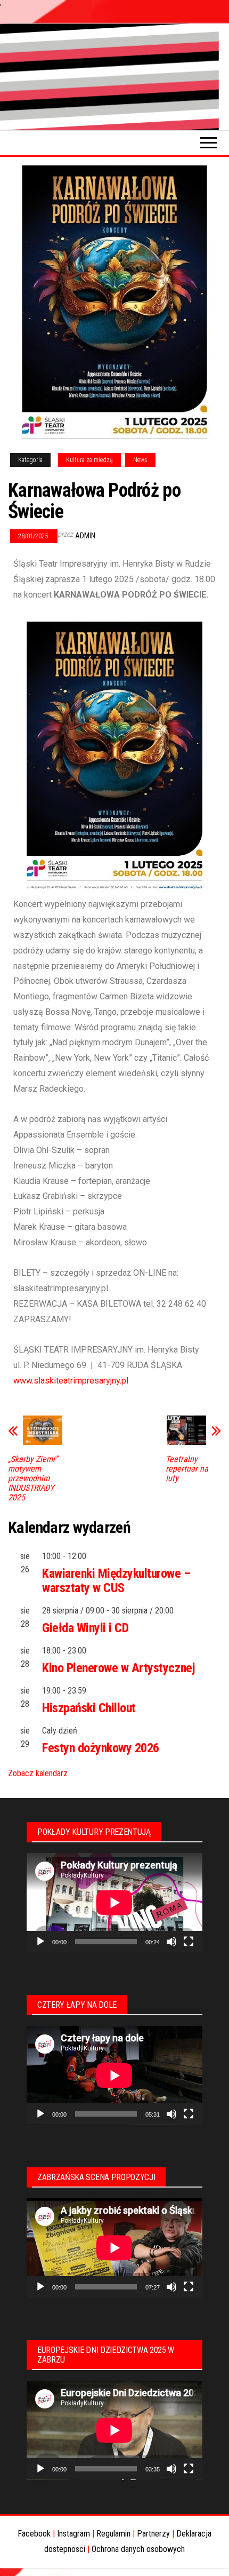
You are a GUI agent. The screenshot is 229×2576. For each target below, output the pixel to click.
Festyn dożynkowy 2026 (101, 1748)
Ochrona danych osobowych (138, 2549)
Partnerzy (153, 2534)
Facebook (34, 2534)
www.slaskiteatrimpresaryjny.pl (71, 1381)
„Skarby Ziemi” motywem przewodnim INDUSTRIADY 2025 (33, 1478)
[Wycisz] (171, 1942)
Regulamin (113, 2534)
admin (85, 536)
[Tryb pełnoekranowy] (189, 1942)
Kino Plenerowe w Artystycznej (118, 1668)
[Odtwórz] (40, 1942)
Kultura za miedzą (89, 460)
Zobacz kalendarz (38, 1773)
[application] (114, 1903)
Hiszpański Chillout (89, 1708)
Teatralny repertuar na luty (187, 1469)
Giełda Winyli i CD (85, 1628)
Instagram (73, 2534)
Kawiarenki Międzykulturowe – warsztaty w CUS (116, 1580)
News (140, 460)
